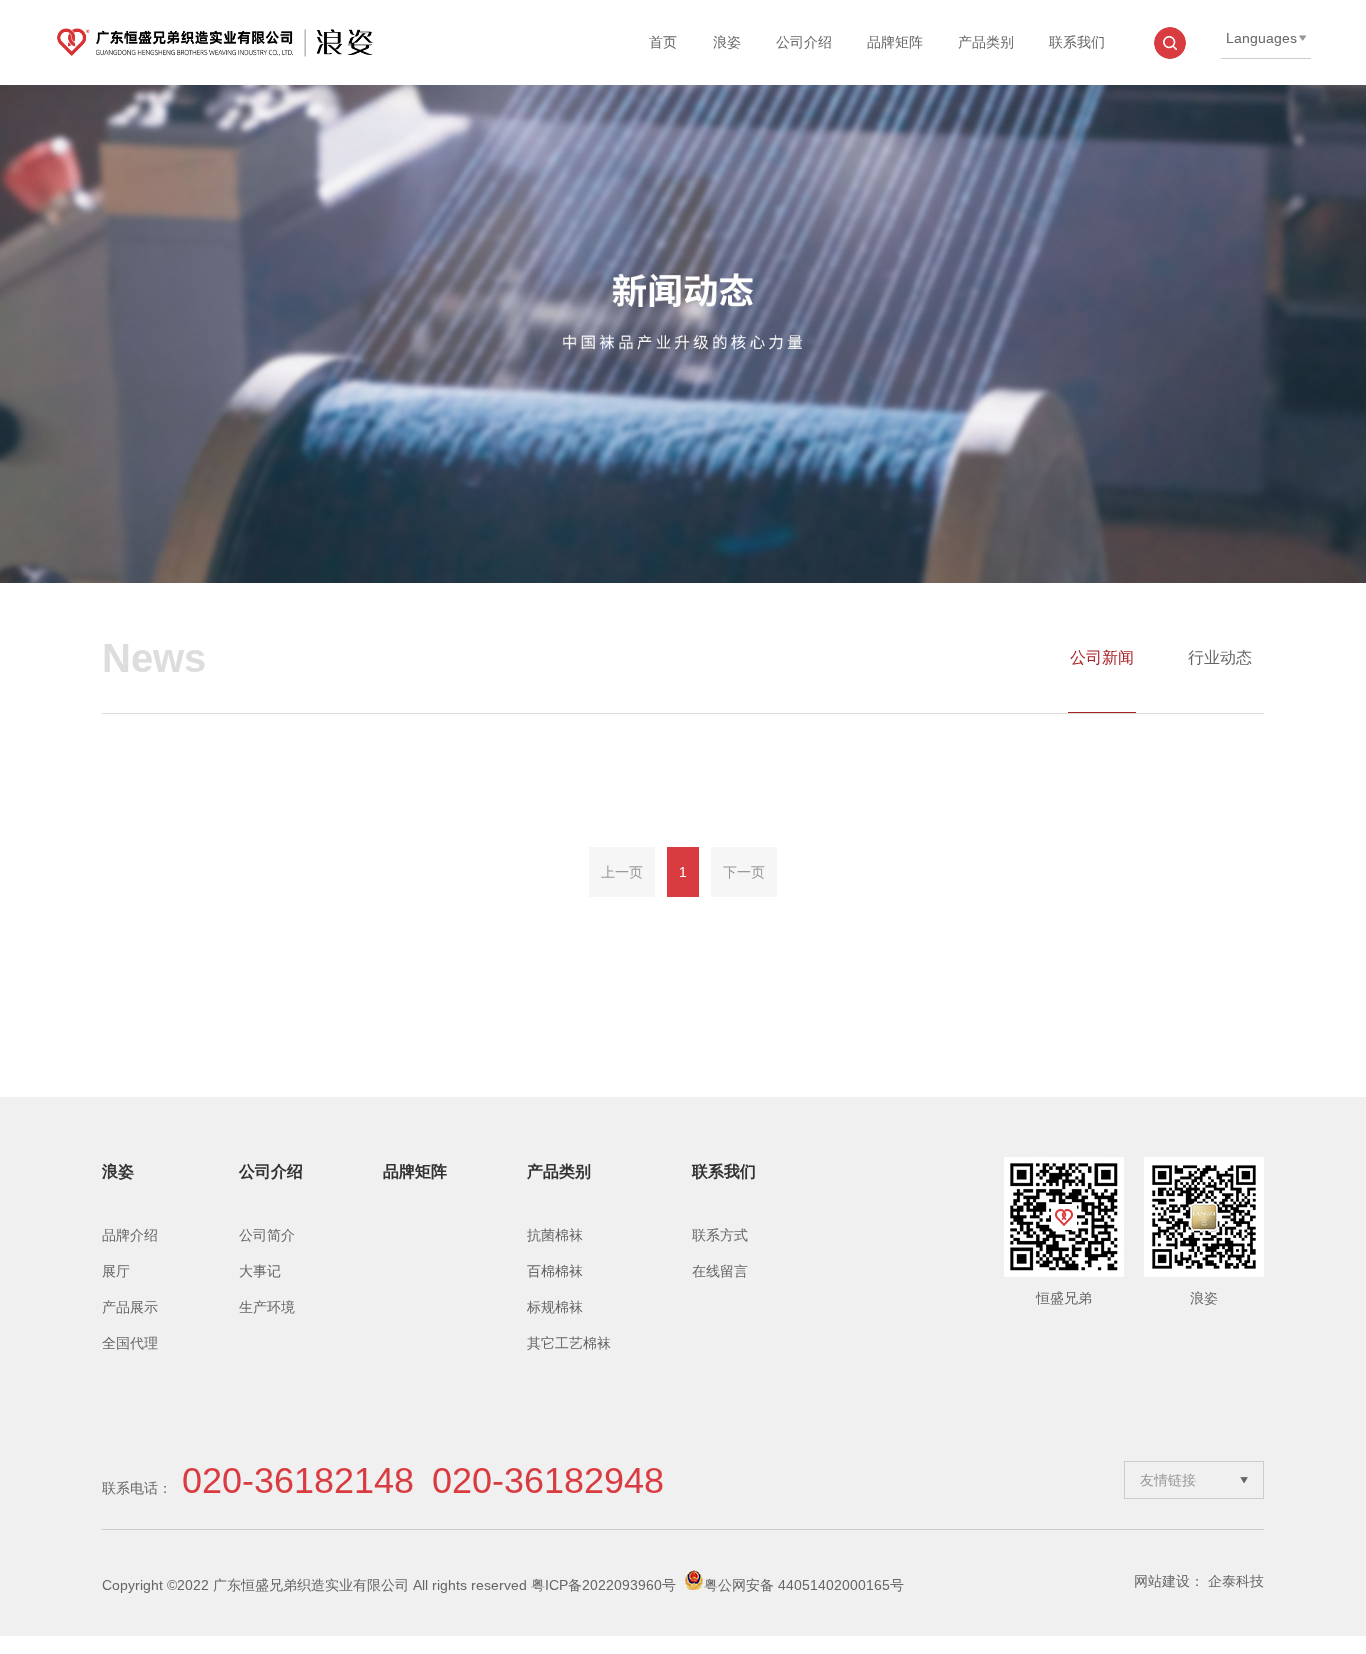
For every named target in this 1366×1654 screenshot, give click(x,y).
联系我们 (1077, 42)
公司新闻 (1102, 657)
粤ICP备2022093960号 (603, 1585)
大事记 (260, 1271)
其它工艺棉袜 (569, 1343)
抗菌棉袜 (555, 1235)
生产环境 (267, 1307)
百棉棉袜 (555, 1271)
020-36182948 (548, 1481)
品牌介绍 (130, 1235)
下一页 (744, 872)
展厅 (116, 1271)
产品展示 (130, 1307)
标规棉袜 (555, 1307)
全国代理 (130, 1343)
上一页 (622, 872)
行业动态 (1220, 657)
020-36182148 (298, 1481)
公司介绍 (804, 42)
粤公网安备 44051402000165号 (804, 1585)
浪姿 (727, 42)
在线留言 (720, 1271)
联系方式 (720, 1235)
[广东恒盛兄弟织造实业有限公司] (214, 42)
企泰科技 (1236, 1581)
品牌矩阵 (895, 42)
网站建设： (1169, 1581)
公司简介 (267, 1235)
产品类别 (986, 42)
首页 (663, 42)
